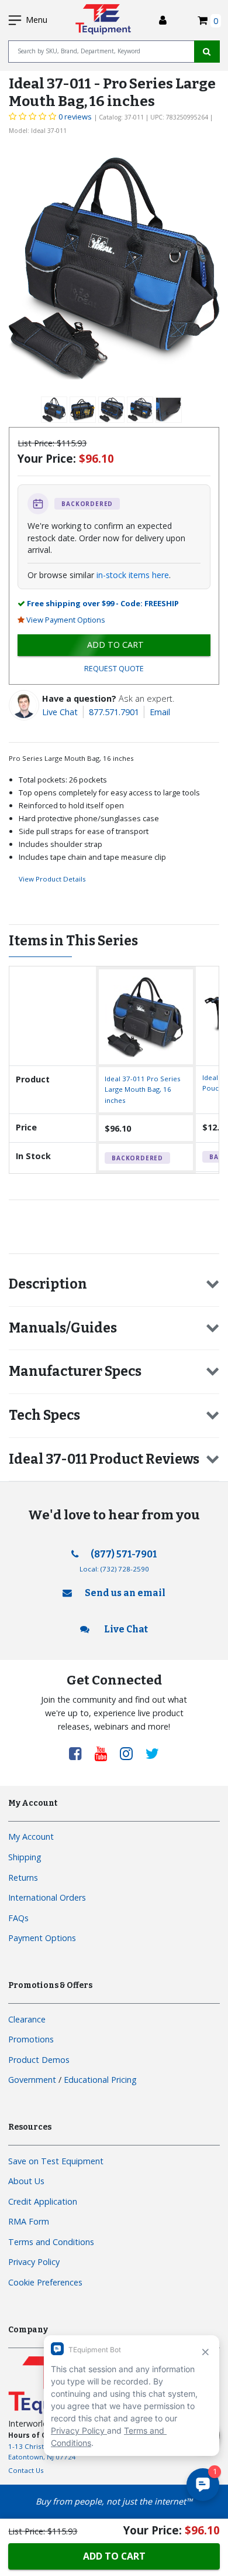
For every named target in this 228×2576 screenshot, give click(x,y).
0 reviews (75, 117)
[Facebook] (80, 1753)
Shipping (25, 1857)
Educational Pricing (100, 2080)
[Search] (207, 52)
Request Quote (114, 669)
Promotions (31, 2039)
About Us (26, 2181)
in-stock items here (133, 575)
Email (160, 712)
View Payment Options (66, 620)
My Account (31, 1837)
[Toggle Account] (163, 20)
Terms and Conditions (51, 2242)
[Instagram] (130, 1753)
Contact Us (26, 2470)
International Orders (47, 1897)
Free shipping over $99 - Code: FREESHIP (103, 603)
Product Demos (39, 2060)
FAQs (18, 1918)
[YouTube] (105, 1753)
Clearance (27, 2019)
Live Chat (60, 712)
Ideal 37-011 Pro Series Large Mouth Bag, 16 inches (143, 1089)
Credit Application (43, 2201)
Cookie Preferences (45, 2282)
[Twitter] (152, 1753)
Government (32, 2080)
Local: (114, 1569)
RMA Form (29, 2221)
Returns (23, 1878)
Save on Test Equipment (56, 2161)
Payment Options (42, 1938)
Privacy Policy (34, 2262)
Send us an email (125, 1593)
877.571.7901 (114, 712)
